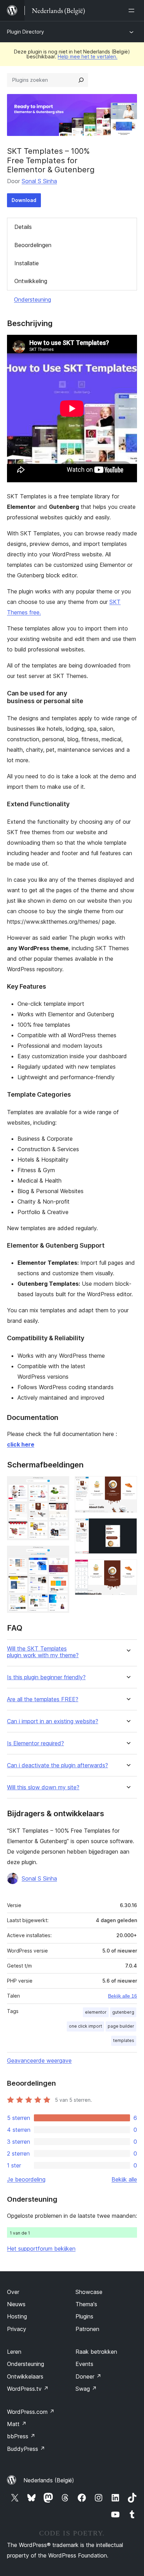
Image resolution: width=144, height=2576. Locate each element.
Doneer (88, 2376)
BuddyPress (26, 2449)
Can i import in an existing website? (53, 1721)
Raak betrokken (96, 2352)
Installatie (27, 263)
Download (24, 200)
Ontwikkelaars (25, 2376)
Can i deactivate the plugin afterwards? (57, 1765)
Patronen (87, 2329)
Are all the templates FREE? (43, 1699)
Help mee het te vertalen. (88, 56)
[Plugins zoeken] (81, 80)
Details (23, 227)
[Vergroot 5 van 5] (128, 1569)
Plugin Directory (26, 32)
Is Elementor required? (35, 1743)
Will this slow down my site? (43, 1787)
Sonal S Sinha (39, 181)
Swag (86, 2389)
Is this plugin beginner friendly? (46, 1677)
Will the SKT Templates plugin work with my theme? (43, 1652)
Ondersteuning (33, 300)
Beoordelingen (33, 245)
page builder (121, 2026)
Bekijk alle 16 (123, 1996)
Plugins (84, 2316)
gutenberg (123, 2012)
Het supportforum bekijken (41, 2249)
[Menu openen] (133, 10)
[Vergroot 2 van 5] (60, 1555)
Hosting (17, 2316)
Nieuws (16, 2304)
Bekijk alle (124, 2179)
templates (124, 2040)
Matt (17, 2424)
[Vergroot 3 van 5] (128, 1486)
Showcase (89, 2292)
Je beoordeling (26, 2179)
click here (21, 1444)
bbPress (21, 2436)
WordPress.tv (28, 2389)
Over (13, 2292)
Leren (14, 2352)
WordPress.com (31, 2412)
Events (84, 2364)
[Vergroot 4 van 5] (128, 1528)
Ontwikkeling (31, 281)
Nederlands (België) (49, 2480)
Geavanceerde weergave (39, 2061)
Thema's (86, 2304)
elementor (96, 2012)
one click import (85, 2026)
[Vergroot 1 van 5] (60, 1486)
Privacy (17, 2329)
